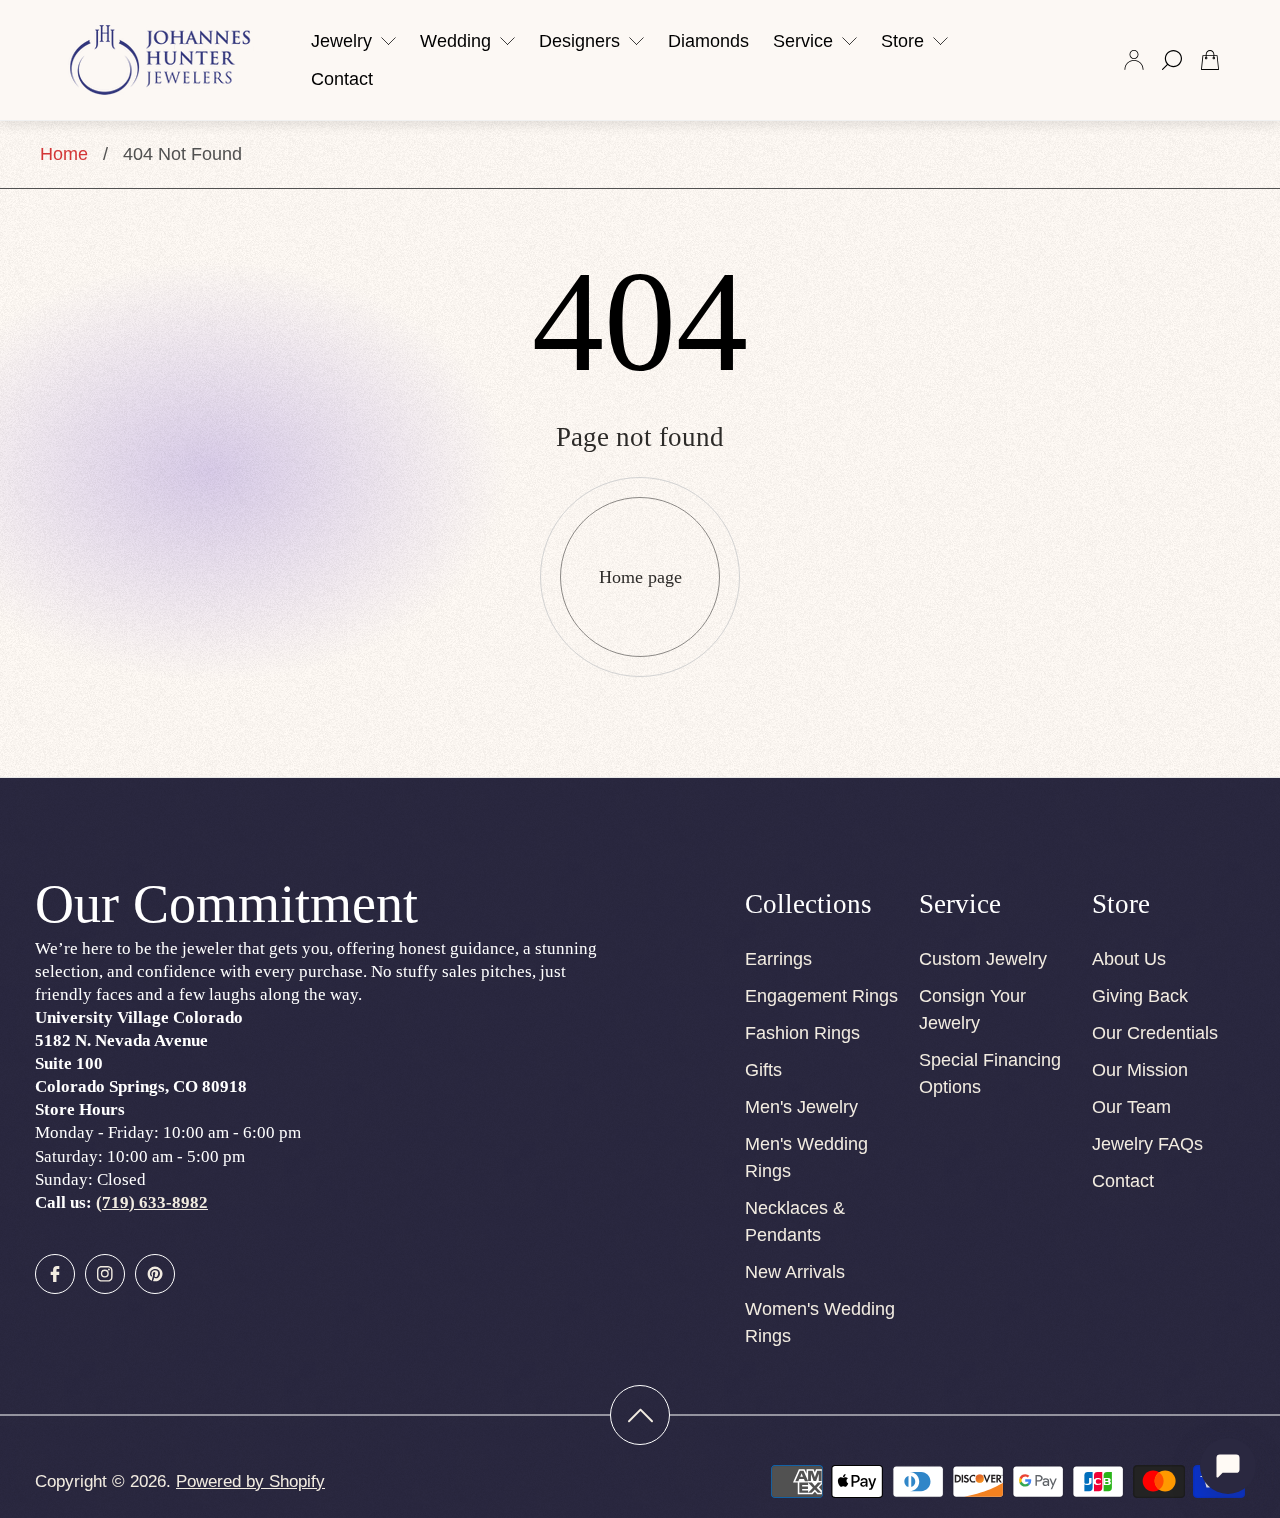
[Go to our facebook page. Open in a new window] (55, 1274)
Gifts (763, 1070)
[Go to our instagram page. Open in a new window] (105, 1274)
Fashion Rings (802, 1033)
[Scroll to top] (640, 1415)
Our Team (1131, 1107)
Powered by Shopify (250, 1481)
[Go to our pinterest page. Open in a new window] (155, 1274)
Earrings (778, 959)
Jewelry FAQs (1147, 1144)
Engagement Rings (821, 996)
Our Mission (1140, 1070)
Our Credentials (1155, 1033)
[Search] (1172, 60)
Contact (1123, 1181)
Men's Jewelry (801, 1107)
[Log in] (1134, 60)
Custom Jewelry (983, 959)
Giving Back (1140, 996)
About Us (1129, 959)
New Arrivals (795, 1272)
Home (64, 154)
